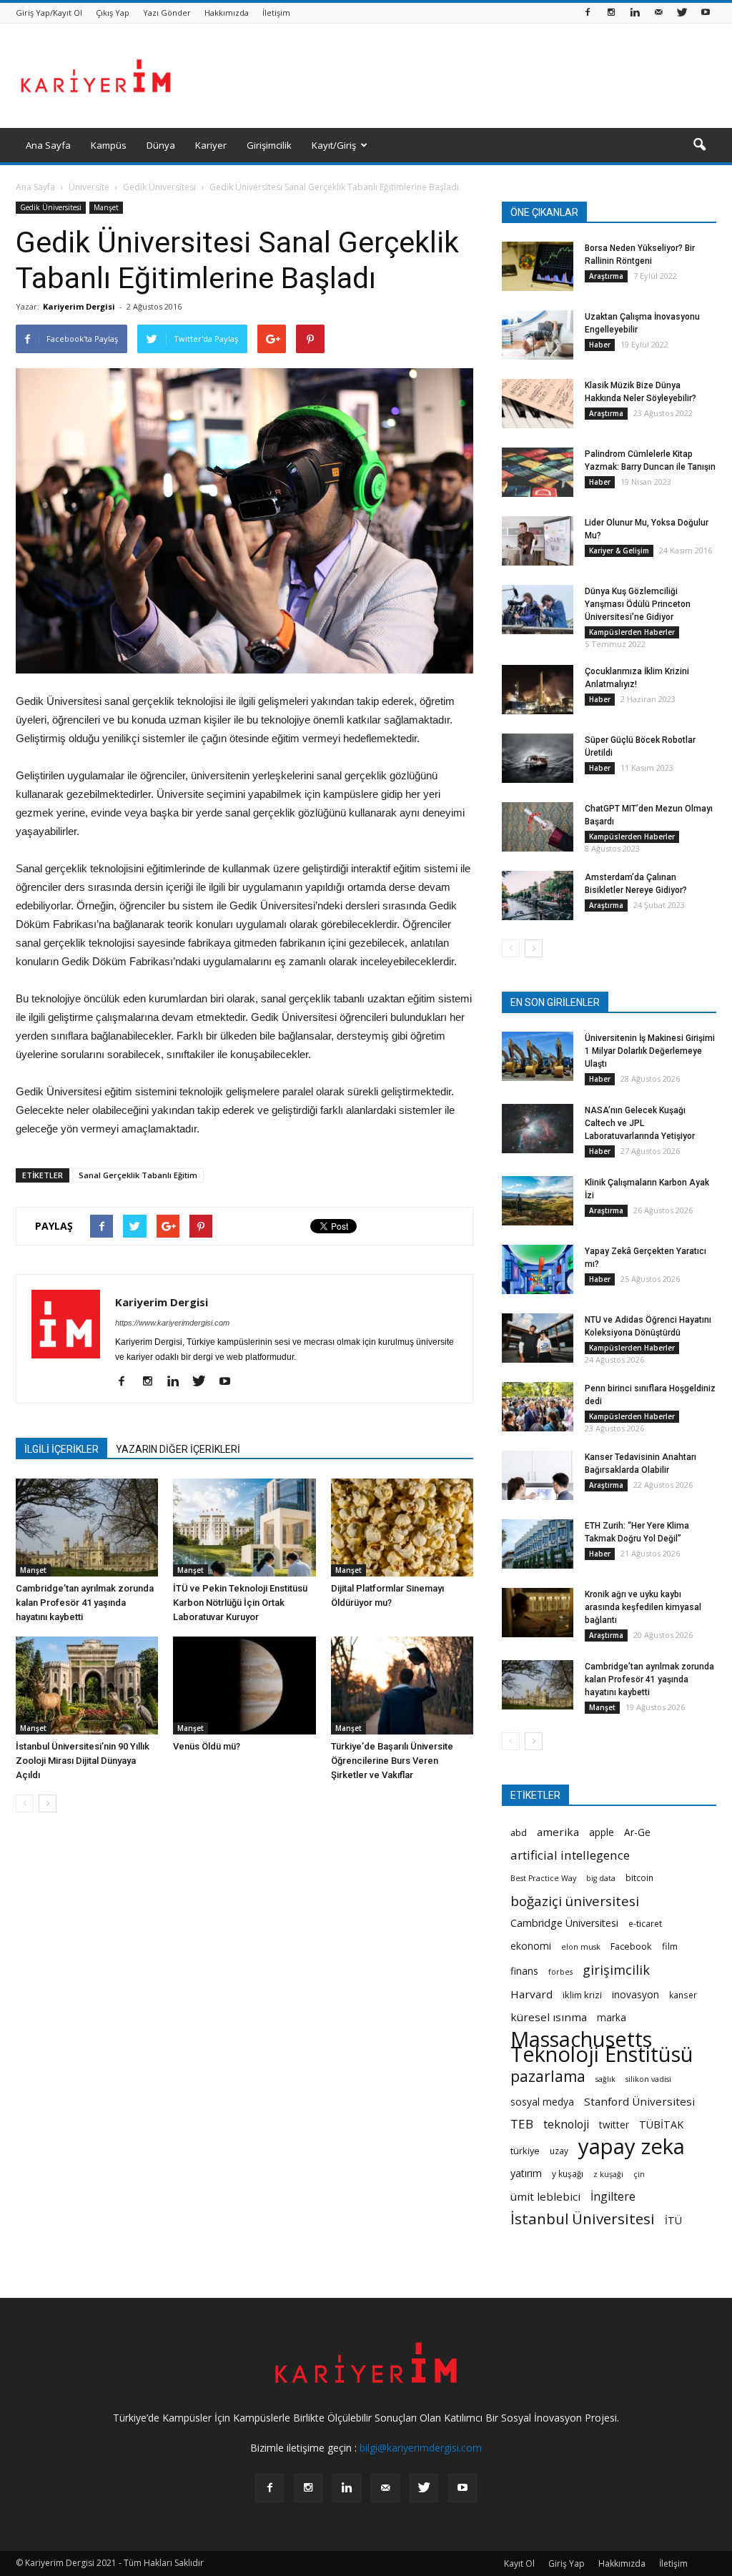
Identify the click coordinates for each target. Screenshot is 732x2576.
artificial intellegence (570, 1855)
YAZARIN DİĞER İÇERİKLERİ (178, 1449)
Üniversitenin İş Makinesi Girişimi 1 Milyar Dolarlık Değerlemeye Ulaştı (650, 1051)
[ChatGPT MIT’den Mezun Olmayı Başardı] (538, 827)
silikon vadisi (648, 2079)
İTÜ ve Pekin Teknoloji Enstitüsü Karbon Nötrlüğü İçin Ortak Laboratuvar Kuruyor (240, 1603)
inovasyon (635, 1994)
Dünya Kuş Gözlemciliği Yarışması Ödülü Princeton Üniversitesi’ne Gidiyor (638, 604)
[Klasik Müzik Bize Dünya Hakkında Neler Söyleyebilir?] (538, 404)
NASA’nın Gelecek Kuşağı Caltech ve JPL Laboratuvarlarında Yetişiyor (640, 1123)
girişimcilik (616, 1969)
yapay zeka (632, 2147)
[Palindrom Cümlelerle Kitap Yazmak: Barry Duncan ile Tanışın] (538, 472)
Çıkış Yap (113, 13)
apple (602, 1832)
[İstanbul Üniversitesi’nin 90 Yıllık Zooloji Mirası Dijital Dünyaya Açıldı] (87, 1686)
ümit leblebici (545, 2196)
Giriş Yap (567, 2563)
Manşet (106, 207)
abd (519, 1832)
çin (639, 2174)
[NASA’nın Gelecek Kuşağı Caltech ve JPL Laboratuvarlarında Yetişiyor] (538, 1129)
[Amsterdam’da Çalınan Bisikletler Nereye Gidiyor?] (538, 895)
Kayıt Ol (519, 2563)
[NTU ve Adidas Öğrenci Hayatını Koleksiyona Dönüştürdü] (538, 1338)
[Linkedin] (635, 13)
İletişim (276, 13)
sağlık (605, 2079)
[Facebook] (588, 13)
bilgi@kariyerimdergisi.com (421, 2448)
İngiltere (613, 2197)
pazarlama (548, 2077)
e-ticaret (645, 1923)
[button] (699, 145)
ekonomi (531, 1946)
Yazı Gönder (167, 13)
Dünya (161, 145)
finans (524, 1971)
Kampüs (109, 145)
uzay (559, 2151)
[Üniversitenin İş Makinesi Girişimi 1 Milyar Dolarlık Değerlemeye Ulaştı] (538, 1056)
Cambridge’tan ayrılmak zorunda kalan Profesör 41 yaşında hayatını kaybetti (85, 1603)
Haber (600, 345)
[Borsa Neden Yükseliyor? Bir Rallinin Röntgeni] (538, 266)
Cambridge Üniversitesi (564, 1923)
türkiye (525, 2151)
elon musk (581, 1947)
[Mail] (658, 13)
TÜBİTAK (661, 2125)
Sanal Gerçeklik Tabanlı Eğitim (138, 1175)
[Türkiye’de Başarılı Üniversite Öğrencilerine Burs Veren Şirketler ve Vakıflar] (402, 1686)
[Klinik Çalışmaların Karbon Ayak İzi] (538, 1201)
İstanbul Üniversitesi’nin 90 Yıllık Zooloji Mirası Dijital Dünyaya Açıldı (83, 1761)
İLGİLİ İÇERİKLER (61, 1449)
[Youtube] (706, 13)
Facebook (631, 1946)
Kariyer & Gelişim (619, 551)
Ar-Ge (637, 1832)
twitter (614, 2125)
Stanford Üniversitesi (639, 2101)
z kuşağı (608, 2174)
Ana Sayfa (48, 145)
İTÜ (673, 2220)
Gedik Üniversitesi (51, 207)
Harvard (531, 1994)
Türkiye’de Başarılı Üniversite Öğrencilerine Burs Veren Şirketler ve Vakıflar (392, 1761)
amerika (558, 1832)
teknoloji (566, 2125)
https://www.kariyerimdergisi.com (172, 1323)
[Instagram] (611, 13)
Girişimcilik (269, 145)
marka (612, 2017)
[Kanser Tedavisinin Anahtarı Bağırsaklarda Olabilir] (538, 1475)
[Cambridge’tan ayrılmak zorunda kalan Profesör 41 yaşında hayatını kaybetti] (87, 1528)
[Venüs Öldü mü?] (244, 1686)
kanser (683, 1995)
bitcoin (639, 1877)
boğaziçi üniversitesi (575, 1901)
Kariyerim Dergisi (79, 306)
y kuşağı (568, 2173)
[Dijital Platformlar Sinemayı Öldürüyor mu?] (402, 1528)
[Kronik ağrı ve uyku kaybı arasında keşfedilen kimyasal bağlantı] (538, 1613)
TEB (522, 2124)
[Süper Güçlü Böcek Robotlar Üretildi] (538, 758)
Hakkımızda (227, 13)
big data (601, 1878)
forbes (560, 1972)
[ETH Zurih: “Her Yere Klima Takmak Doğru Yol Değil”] (538, 1544)
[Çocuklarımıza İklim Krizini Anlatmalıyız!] (538, 690)
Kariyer (211, 145)
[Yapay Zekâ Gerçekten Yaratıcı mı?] (538, 1269)
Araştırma (606, 276)
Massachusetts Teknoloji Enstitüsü (602, 2047)
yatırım (526, 2173)
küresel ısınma (549, 2017)
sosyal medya (542, 2102)
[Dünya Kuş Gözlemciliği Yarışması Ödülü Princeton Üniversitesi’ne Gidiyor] (538, 610)
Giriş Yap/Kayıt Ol (49, 13)
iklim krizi (582, 1995)
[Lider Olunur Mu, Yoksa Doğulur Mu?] (538, 541)
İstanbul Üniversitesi (583, 2219)
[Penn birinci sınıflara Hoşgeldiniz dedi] (538, 1407)
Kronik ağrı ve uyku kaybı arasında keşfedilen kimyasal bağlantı (643, 1607)
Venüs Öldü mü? (207, 1746)
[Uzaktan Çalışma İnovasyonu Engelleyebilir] (538, 335)
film (670, 1946)
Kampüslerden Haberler (632, 632)
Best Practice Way (543, 1878)
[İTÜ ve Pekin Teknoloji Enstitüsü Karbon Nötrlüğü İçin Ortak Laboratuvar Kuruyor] (244, 1528)
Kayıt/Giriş (334, 145)
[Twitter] (682, 13)
